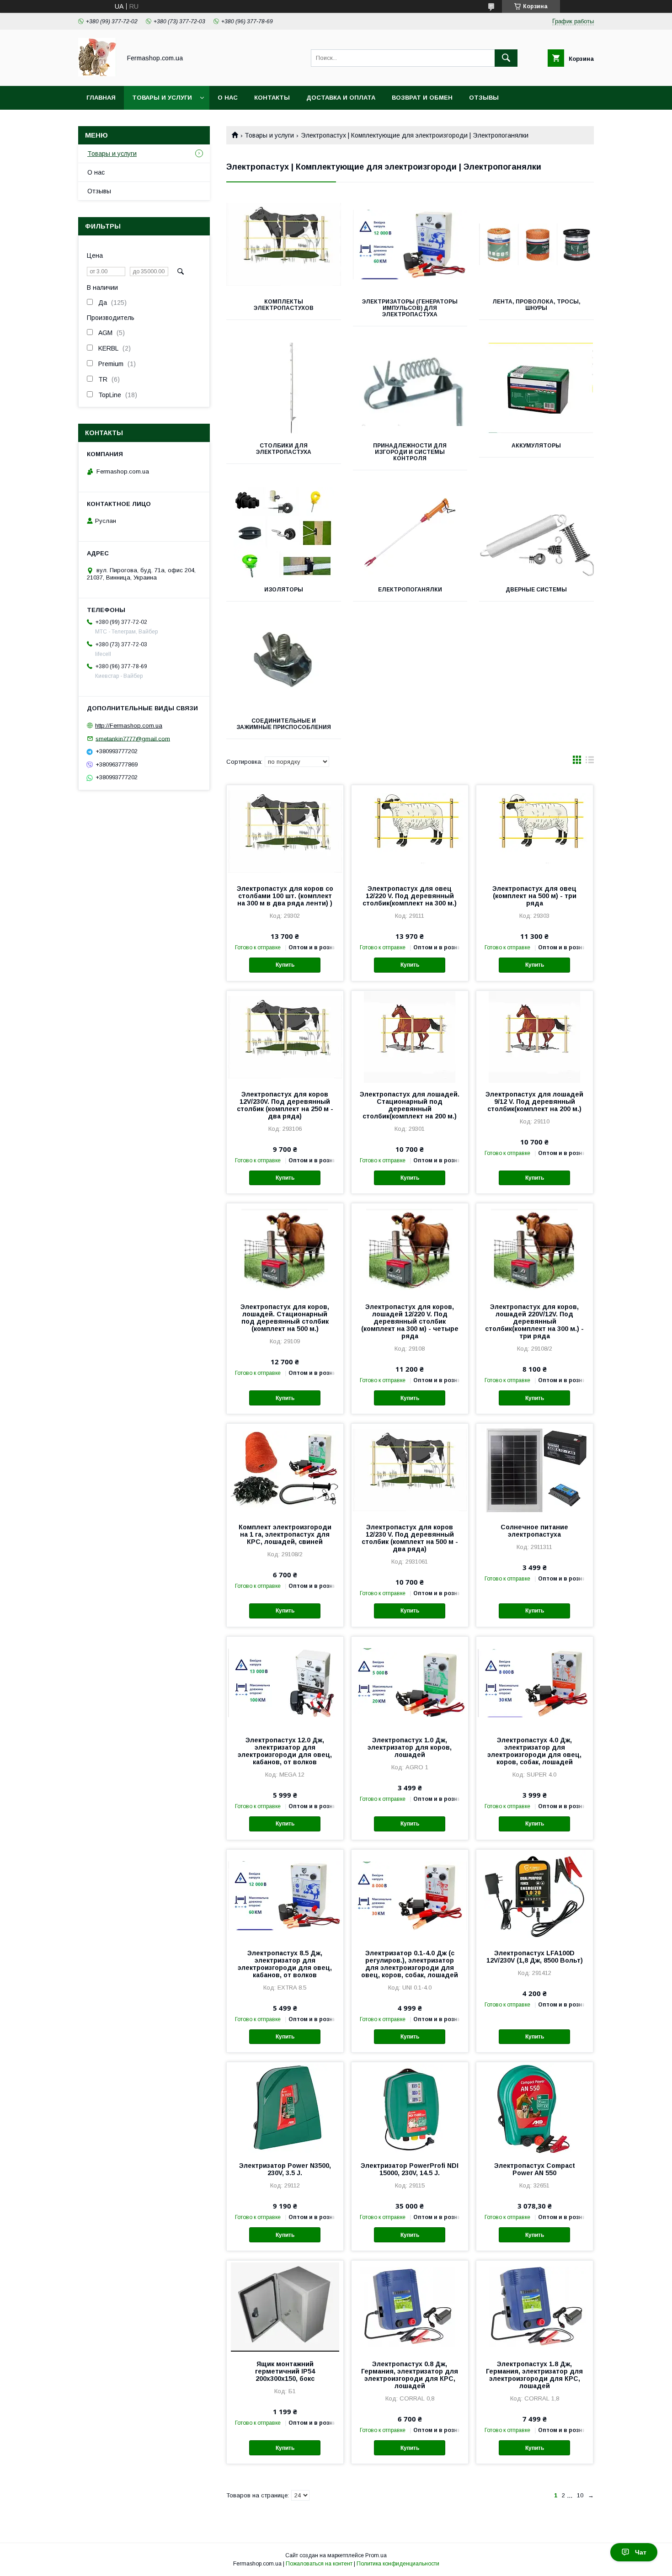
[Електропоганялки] (410, 532)
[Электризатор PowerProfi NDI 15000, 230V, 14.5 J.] (410, 2108)
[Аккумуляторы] (536, 389)
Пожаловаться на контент (319, 2564)
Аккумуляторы (536, 446)
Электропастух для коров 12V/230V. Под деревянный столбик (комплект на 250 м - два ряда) (285, 1105)
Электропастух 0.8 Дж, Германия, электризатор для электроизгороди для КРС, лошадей (410, 2375)
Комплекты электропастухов (284, 305)
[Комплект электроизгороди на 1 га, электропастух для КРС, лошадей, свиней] (285, 1469)
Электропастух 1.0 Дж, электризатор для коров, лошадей (410, 1747)
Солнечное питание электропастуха (534, 1531)
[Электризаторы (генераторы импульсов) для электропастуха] (410, 245)
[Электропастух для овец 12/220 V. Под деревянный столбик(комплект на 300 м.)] (410, 831)
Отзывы (484, 98)
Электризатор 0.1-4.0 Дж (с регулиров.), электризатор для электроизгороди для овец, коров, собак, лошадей (410, 1964)
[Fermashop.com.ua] (97, 74)
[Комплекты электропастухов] (284, 245)
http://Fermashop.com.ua (129, 726)
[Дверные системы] (536, 532)
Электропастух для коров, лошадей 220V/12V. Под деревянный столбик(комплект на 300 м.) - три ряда (534, 1321)
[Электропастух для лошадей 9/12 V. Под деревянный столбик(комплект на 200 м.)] (535, 1037)
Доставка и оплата (341, 98)
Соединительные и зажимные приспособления (284, 724)
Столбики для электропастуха (284, 449)
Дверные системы (536, 590)
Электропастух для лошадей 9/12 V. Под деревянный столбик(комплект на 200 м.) (534, 1102)
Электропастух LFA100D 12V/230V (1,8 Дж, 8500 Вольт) (535, 1957)
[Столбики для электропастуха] (284, 389)
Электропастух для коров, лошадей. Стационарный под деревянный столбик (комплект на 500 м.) (285, 1318)
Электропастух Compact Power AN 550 (535, 2169)
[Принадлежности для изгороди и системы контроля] (410, 389)
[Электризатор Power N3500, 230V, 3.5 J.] (285, 2108)
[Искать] (506, 58)
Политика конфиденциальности (398, 2564)
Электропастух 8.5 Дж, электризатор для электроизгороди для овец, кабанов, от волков (285, 1964)
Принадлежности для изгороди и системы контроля (410, 452)
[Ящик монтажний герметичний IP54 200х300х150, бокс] (285, 2306)
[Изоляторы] (284, 532)
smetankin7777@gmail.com (133, 738)
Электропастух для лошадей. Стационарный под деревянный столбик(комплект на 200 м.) (410, 1105)
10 (580, 2495)
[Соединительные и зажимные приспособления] (284, 664)
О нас (228, 98)
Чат (641, 2552)
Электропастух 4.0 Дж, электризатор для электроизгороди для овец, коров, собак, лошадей (534, 1751)
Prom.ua (376, 2555)
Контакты (272, 98)
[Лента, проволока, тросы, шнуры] (536, 245)
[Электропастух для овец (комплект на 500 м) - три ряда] (535, 831)
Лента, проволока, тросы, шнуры (536, 305)
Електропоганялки (410, 590)
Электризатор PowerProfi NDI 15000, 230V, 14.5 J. (410, 2169)
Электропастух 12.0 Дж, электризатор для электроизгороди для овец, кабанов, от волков (285, 1751)
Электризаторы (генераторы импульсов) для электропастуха (410, 308)
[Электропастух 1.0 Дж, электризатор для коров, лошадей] (410, 1682)
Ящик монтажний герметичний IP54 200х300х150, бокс (285, 2371)
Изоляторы (284, 590)
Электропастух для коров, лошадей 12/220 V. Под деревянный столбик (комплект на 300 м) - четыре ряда (410, 1321)
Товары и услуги (162, 98)
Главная (101, 98)
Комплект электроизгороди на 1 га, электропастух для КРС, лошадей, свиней (285, 1534)
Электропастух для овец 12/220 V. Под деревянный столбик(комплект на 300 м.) (410, 896)
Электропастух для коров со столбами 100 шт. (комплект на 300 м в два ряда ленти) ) (285, 896)
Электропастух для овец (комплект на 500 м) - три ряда (534, 896)
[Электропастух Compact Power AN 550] (535, 2108)
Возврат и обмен (422, 98)
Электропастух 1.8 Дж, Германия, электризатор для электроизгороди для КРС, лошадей (534, 2375)
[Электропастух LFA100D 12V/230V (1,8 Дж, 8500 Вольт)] (535, 1895)
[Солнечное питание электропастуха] (535, 1469)
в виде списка (590, 762)
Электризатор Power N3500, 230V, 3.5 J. (285, 2169)
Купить (285, 965)
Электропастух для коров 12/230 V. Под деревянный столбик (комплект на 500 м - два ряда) (410, 1538)
